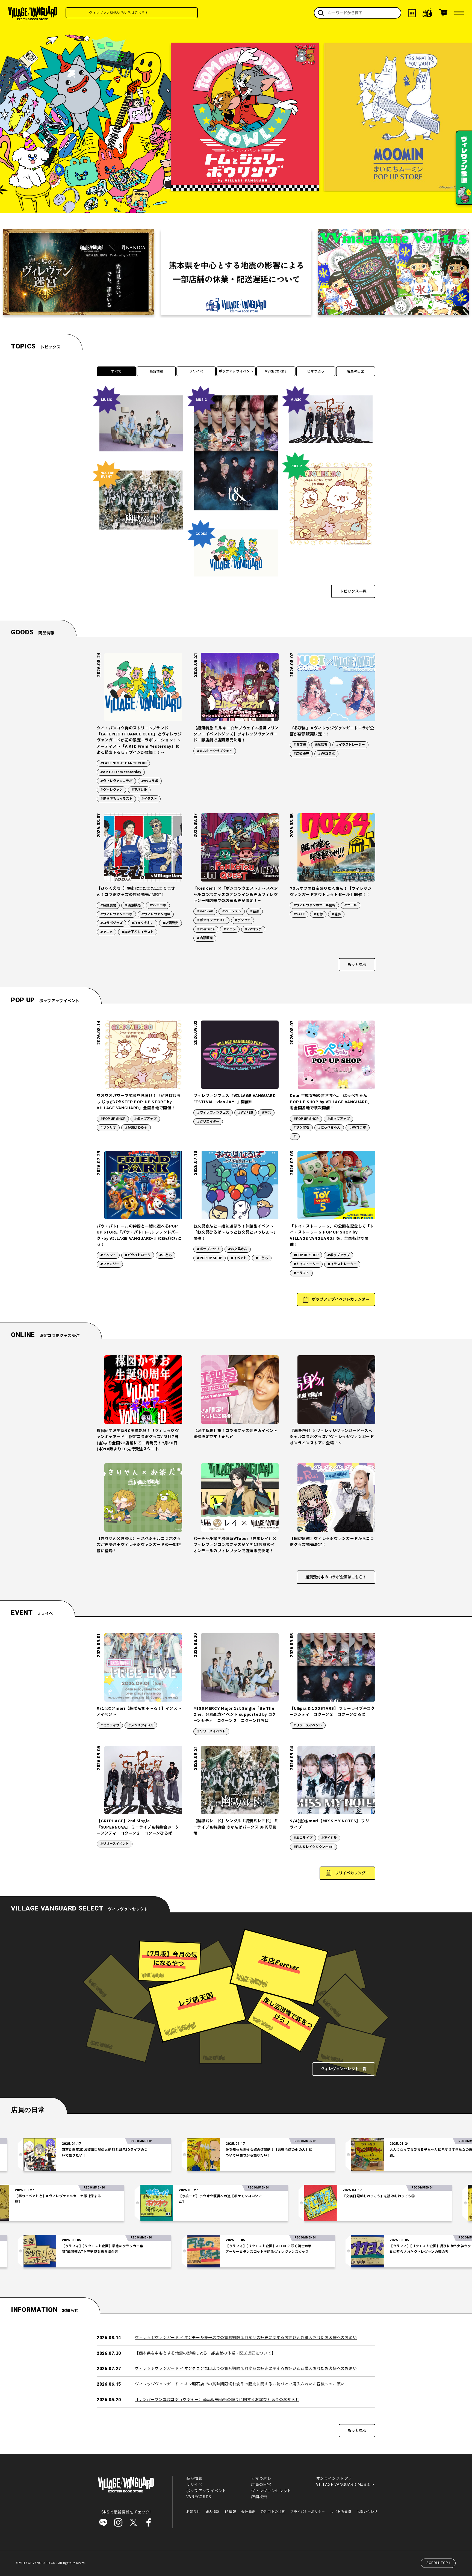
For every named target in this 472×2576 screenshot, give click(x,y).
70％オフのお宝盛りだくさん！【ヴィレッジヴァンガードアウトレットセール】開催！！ (331, 891)
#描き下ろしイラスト (116, 799)
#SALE (299, 914)
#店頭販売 (301, 754)
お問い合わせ (367, 2512)
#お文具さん (238, 1249)
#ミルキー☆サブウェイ (215, 751)
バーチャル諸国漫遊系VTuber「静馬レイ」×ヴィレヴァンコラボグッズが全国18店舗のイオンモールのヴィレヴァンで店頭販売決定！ (235, 1545)
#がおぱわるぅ (136, 1128)
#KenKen (205, 911)
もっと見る (357, 965)
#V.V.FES (245, 1113)
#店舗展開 (108, 905)
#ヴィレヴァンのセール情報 (314, 905)
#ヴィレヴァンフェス (213, 1113)
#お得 (318, 914)
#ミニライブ (110, 1725)
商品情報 (156, 371)
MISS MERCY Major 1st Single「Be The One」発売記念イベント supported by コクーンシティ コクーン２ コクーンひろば (235, 1715)
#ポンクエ (243, 920)
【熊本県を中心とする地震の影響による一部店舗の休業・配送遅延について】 (205, 2353)
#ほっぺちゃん (329, 1128)
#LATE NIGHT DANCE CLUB (123, 763)
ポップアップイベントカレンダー (341, 1299)
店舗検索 (259, 2497)
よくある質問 (341, 2512)
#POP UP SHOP (113, 1119)
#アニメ (107, 932)
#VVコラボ (150, 781)
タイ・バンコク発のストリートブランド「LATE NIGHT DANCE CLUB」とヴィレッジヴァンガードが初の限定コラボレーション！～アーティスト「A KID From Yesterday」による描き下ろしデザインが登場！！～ (139, 740)
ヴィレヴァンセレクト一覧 (344, 2069)
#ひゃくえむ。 (143, 923)
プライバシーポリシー (308, 2512)
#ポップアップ (145, 1119)
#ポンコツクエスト (211, 920)
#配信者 (321, 745)
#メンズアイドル (141, 1725)
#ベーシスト (232, 911)
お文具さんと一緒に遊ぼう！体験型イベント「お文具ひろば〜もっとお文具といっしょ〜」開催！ (236, 1232)
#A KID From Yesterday (121, 772)
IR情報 (230, 2512)
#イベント (108, 1255)
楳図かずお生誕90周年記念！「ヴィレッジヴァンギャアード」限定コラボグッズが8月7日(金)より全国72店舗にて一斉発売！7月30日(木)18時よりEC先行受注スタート (138, 1440)
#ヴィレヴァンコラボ (116, 781)
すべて (116, 371)
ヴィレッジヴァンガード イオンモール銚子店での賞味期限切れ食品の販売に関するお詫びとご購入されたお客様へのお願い (246, 2338)
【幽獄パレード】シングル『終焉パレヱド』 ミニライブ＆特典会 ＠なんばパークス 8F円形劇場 (236, 1827)
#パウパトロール (138, 1255)
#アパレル (139, 790)
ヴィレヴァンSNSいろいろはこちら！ (167, 13)
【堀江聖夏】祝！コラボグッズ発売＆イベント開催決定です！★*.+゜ (236, 1434)
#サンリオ (108, 1128)
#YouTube (206, 929)
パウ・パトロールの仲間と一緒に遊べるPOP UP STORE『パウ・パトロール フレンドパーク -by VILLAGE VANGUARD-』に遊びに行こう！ (139, 1235)
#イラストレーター (350, 745)
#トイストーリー (306, 1264)
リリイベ (196, 371)
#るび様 (300, 745)
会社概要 (248, 2512)
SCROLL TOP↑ (439, 2563)
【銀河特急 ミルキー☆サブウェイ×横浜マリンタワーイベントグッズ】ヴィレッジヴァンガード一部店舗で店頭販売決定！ (236, 734)
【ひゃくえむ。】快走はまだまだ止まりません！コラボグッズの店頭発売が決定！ (136, 891)
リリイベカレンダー (352, 1873)
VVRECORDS (276, 371)
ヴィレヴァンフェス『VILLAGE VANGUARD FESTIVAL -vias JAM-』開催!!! (235, 1099)
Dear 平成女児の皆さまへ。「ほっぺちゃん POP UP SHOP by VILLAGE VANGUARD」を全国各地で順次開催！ (331, 1102)
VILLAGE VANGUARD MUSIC (343, 2485)
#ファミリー (110, 1264)
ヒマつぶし (316, 371)
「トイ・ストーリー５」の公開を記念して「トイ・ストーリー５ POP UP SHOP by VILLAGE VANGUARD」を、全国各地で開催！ (332, 1235)
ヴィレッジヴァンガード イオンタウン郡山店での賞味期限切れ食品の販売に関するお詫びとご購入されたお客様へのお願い (246, 2369)
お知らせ (193, 2512)
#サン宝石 (301, 1128)
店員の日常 (356, 371)
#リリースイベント (211, 1731)
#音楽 (255, 911)
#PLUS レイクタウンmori (313, 1847)
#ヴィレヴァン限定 (156, 914)
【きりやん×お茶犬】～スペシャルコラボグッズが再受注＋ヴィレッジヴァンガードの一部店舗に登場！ (139, 1545)
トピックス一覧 (353, 591)
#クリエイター (208, 1122)
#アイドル (329, 1838)
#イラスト (149, 799)
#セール (350, 905)
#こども (166, 1255)
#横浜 (266, 1113)
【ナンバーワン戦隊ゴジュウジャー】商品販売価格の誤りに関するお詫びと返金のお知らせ (217, 2400)
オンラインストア (332, 2479)
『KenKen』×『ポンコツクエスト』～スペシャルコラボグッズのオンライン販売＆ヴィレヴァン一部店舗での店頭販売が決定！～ (236, 895)
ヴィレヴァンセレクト (271, 2491)
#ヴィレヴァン (111, 790)
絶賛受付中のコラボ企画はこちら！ (336, 1577)
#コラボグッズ (111, 923)
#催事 (336, 914)
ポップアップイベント (236, 371)
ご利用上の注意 (273, 2512)
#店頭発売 (170, 923)
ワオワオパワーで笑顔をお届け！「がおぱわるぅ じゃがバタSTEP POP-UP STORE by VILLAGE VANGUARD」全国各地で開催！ (139, 1102)
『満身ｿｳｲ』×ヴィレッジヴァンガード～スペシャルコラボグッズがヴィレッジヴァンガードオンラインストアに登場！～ (332, 1437)
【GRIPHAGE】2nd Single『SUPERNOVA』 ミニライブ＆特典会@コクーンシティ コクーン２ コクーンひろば (138, 1827)
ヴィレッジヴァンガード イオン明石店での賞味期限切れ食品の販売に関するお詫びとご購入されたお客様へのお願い (240, 2384)
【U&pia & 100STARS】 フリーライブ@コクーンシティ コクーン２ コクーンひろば (332, 1712)
